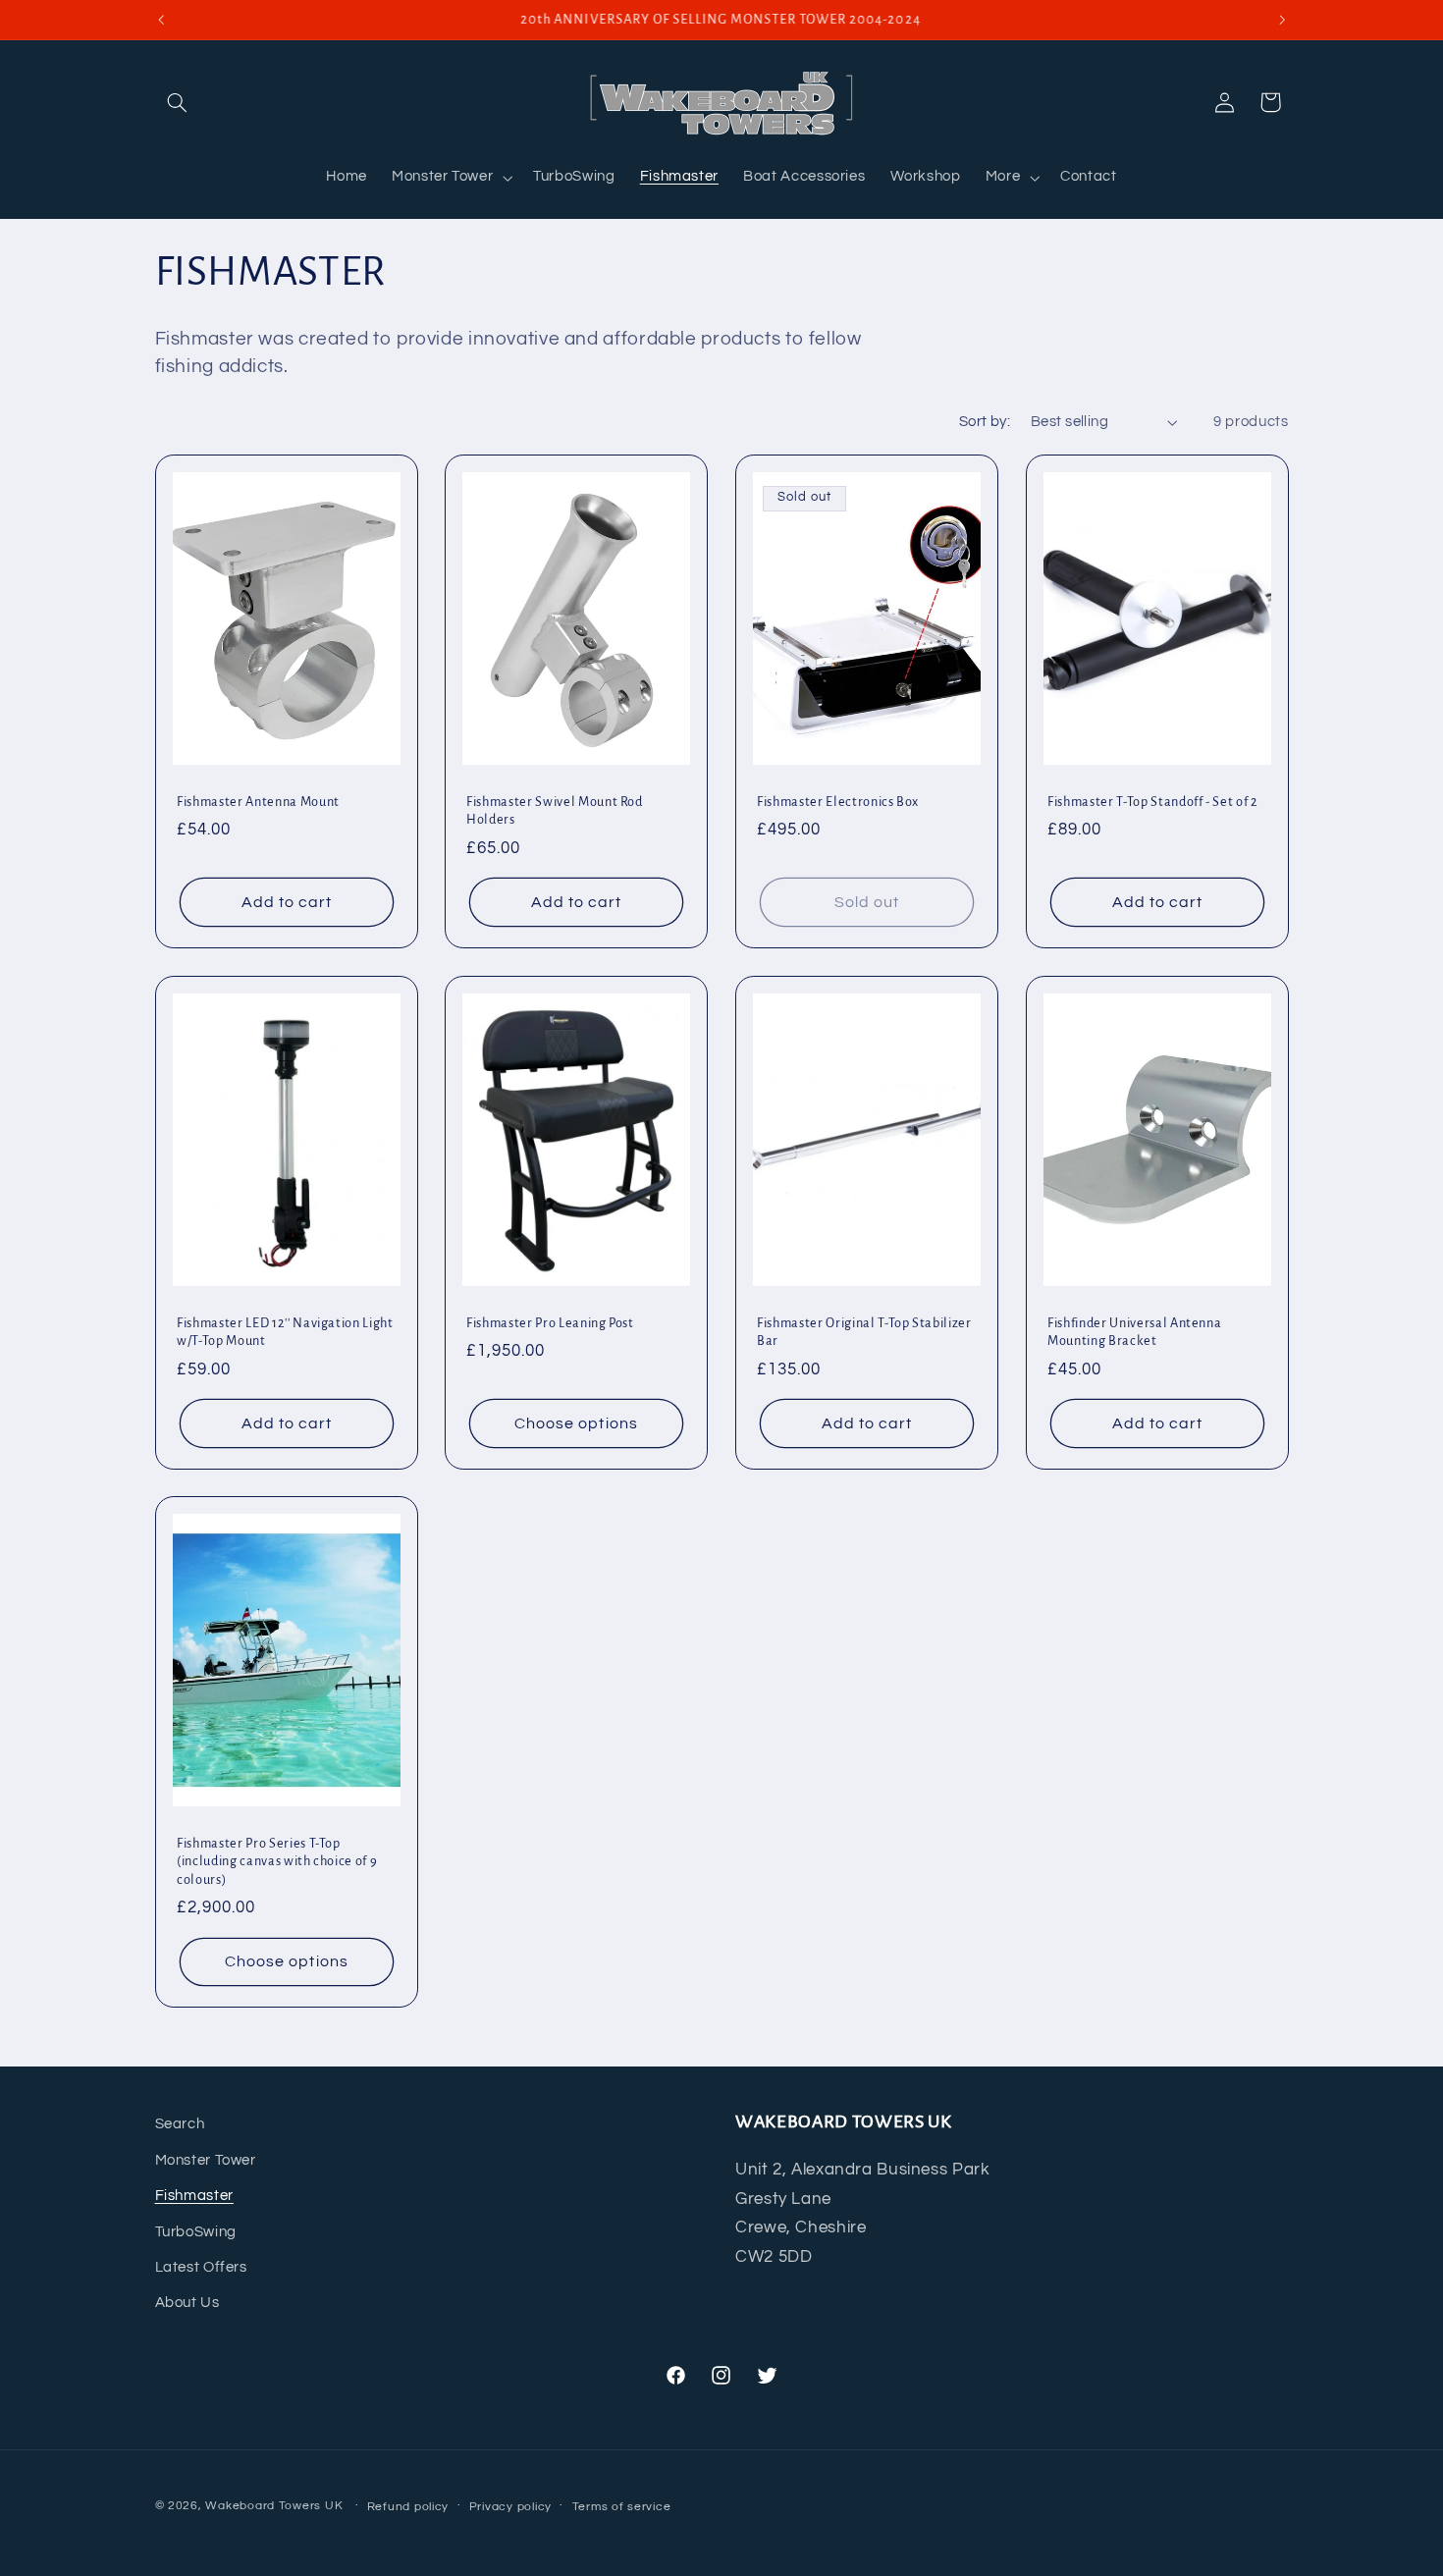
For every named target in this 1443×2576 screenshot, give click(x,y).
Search (180, 2124)
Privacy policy (510, 2507)
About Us (187, 2303)
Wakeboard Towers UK (274, 2506)
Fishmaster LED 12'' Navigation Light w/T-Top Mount (285, 1331)
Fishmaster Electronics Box (838, 802)
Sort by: (985, 422)
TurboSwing (196, 2232)
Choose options (576, 1422)
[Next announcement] (1282, 20)
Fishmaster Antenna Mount (258, 802)
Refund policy (408, 2507)
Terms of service (622, 2507)
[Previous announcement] (161, 20)
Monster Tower (206, 2160)
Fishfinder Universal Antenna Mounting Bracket (1134, 1331)
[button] (178, 102)
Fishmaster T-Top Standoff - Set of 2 (1153, 802)
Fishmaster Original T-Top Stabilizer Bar (864, 1331)
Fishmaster (194, 2196)
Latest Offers (201, 2267)
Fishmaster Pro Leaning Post (550, 1322)
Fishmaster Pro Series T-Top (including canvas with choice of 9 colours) (277, 1862)
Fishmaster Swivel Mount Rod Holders (555, 811)
